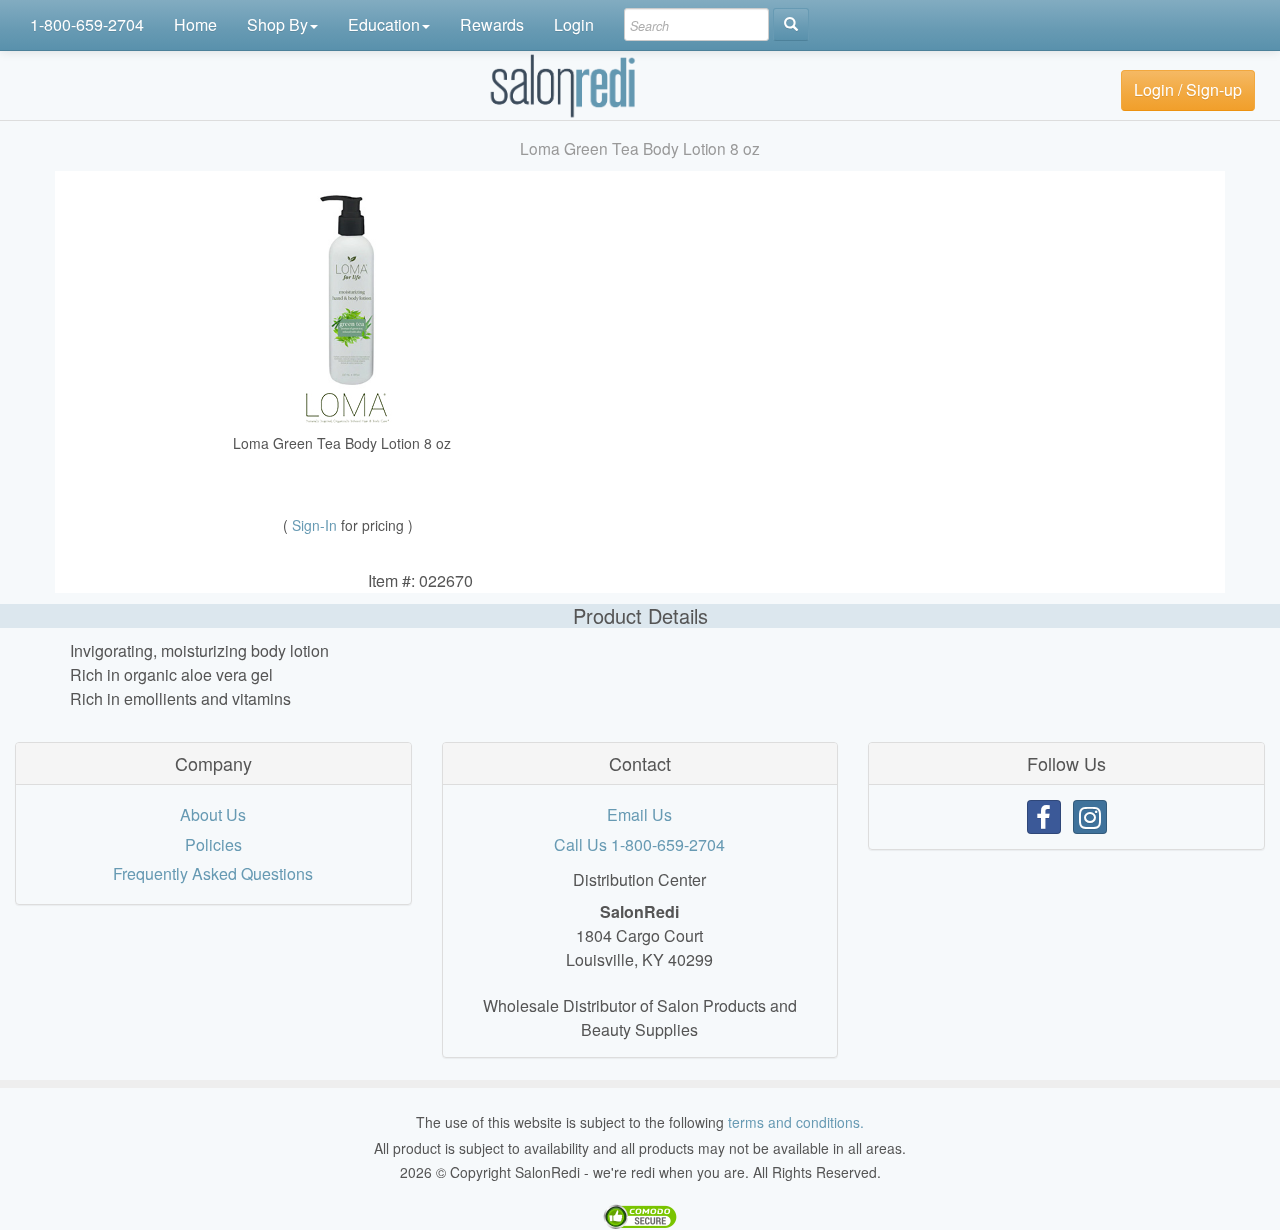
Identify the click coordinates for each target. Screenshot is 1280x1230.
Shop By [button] (277, 24)
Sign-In (316, 525)
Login (574, 24)
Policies (213, 844)
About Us (213, 814)
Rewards (492, 24)
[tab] (213, 764)
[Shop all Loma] (348, 405)
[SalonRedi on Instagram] (1090, 817)
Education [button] (384, 24)
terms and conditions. (796, 1122)
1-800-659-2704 (87, 24)
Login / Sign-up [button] (1188, 89)
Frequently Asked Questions (213, 873)
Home (195, 24)
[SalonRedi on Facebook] (1044, 817)
